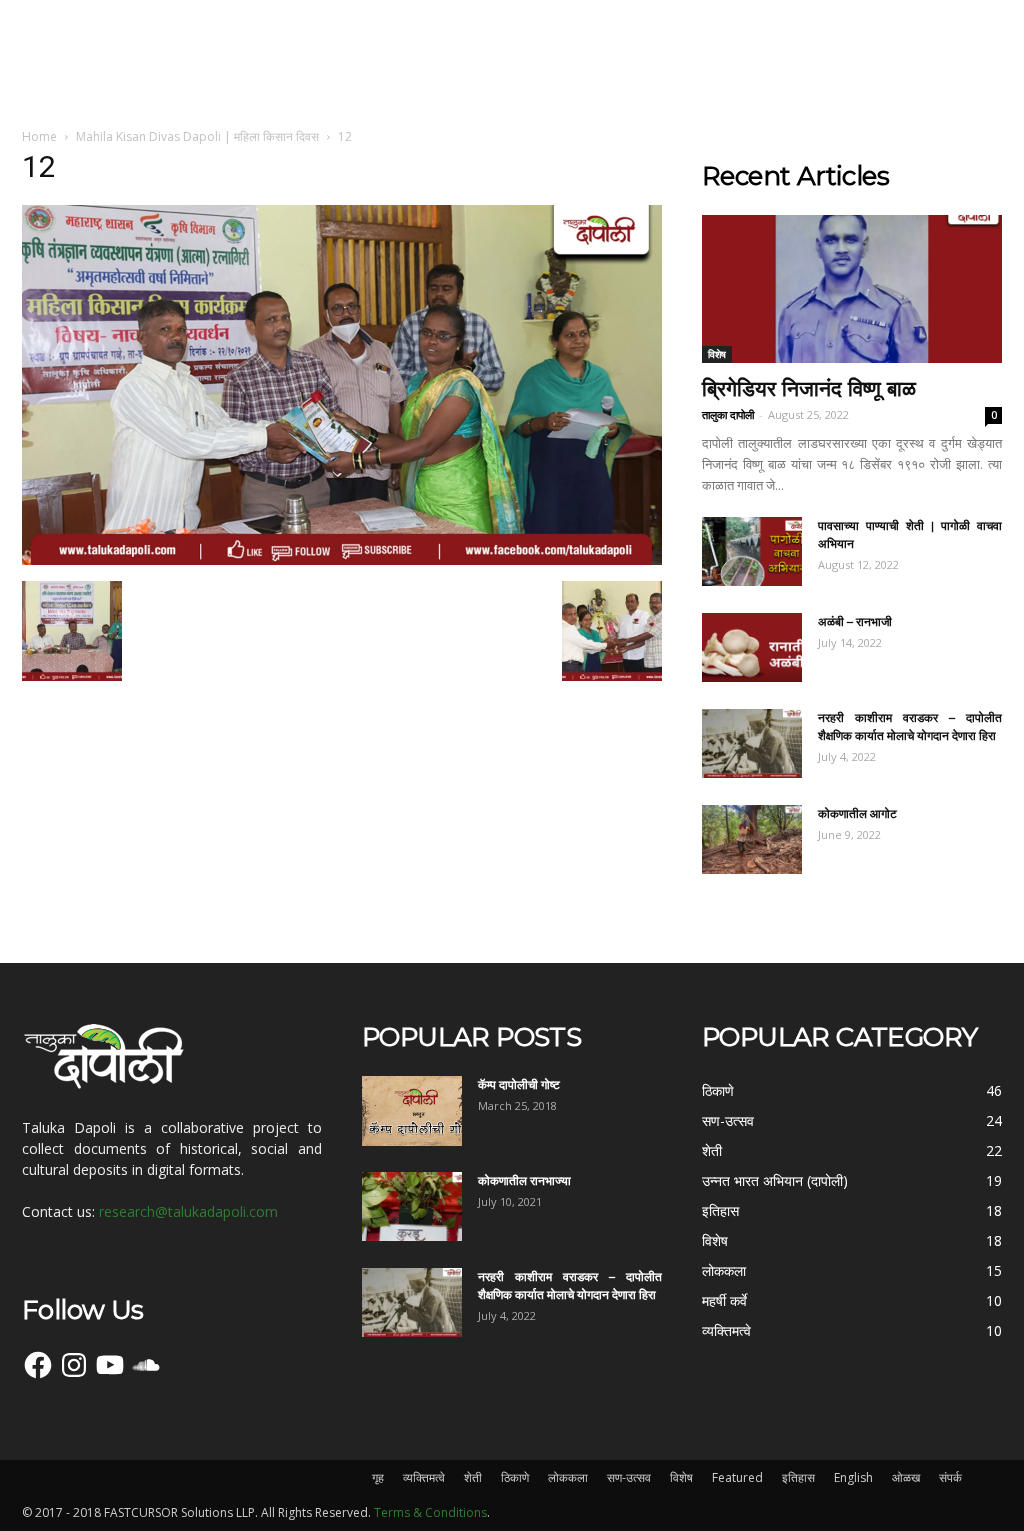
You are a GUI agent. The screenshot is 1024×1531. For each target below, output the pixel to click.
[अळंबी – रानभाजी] (752, 647)
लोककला (568, 1477)
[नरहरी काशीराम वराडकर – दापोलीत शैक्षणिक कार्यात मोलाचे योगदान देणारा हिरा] (752, 743)
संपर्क (950, 1477)
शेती (473, 1477)
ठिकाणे (515, 1477)
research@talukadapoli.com (188, 1211)
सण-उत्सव (629, 1477)
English (853, 1477)
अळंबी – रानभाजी (855, 621)
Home (39, 136)
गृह (378, 1477)
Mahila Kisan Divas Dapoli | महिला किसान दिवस (197, 136)
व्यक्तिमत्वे (424, 1477)
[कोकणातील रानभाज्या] (412, 1206)
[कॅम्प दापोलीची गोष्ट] (412, 1111)
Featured (737, 1477)
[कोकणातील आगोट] (752, 839)
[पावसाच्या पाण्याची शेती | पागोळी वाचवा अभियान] (752, 551)
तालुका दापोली (728, 414)
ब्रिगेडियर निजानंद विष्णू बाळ (809, 388)
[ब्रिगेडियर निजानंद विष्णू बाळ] (852, 289)
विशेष (717, 354)
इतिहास (798, 1477)
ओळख (906, 1477)
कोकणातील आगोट (857, 813)
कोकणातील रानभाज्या (524, 1180)
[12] (342, 560)
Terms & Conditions (430, 1512)
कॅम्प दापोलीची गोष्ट (519, 1084)
